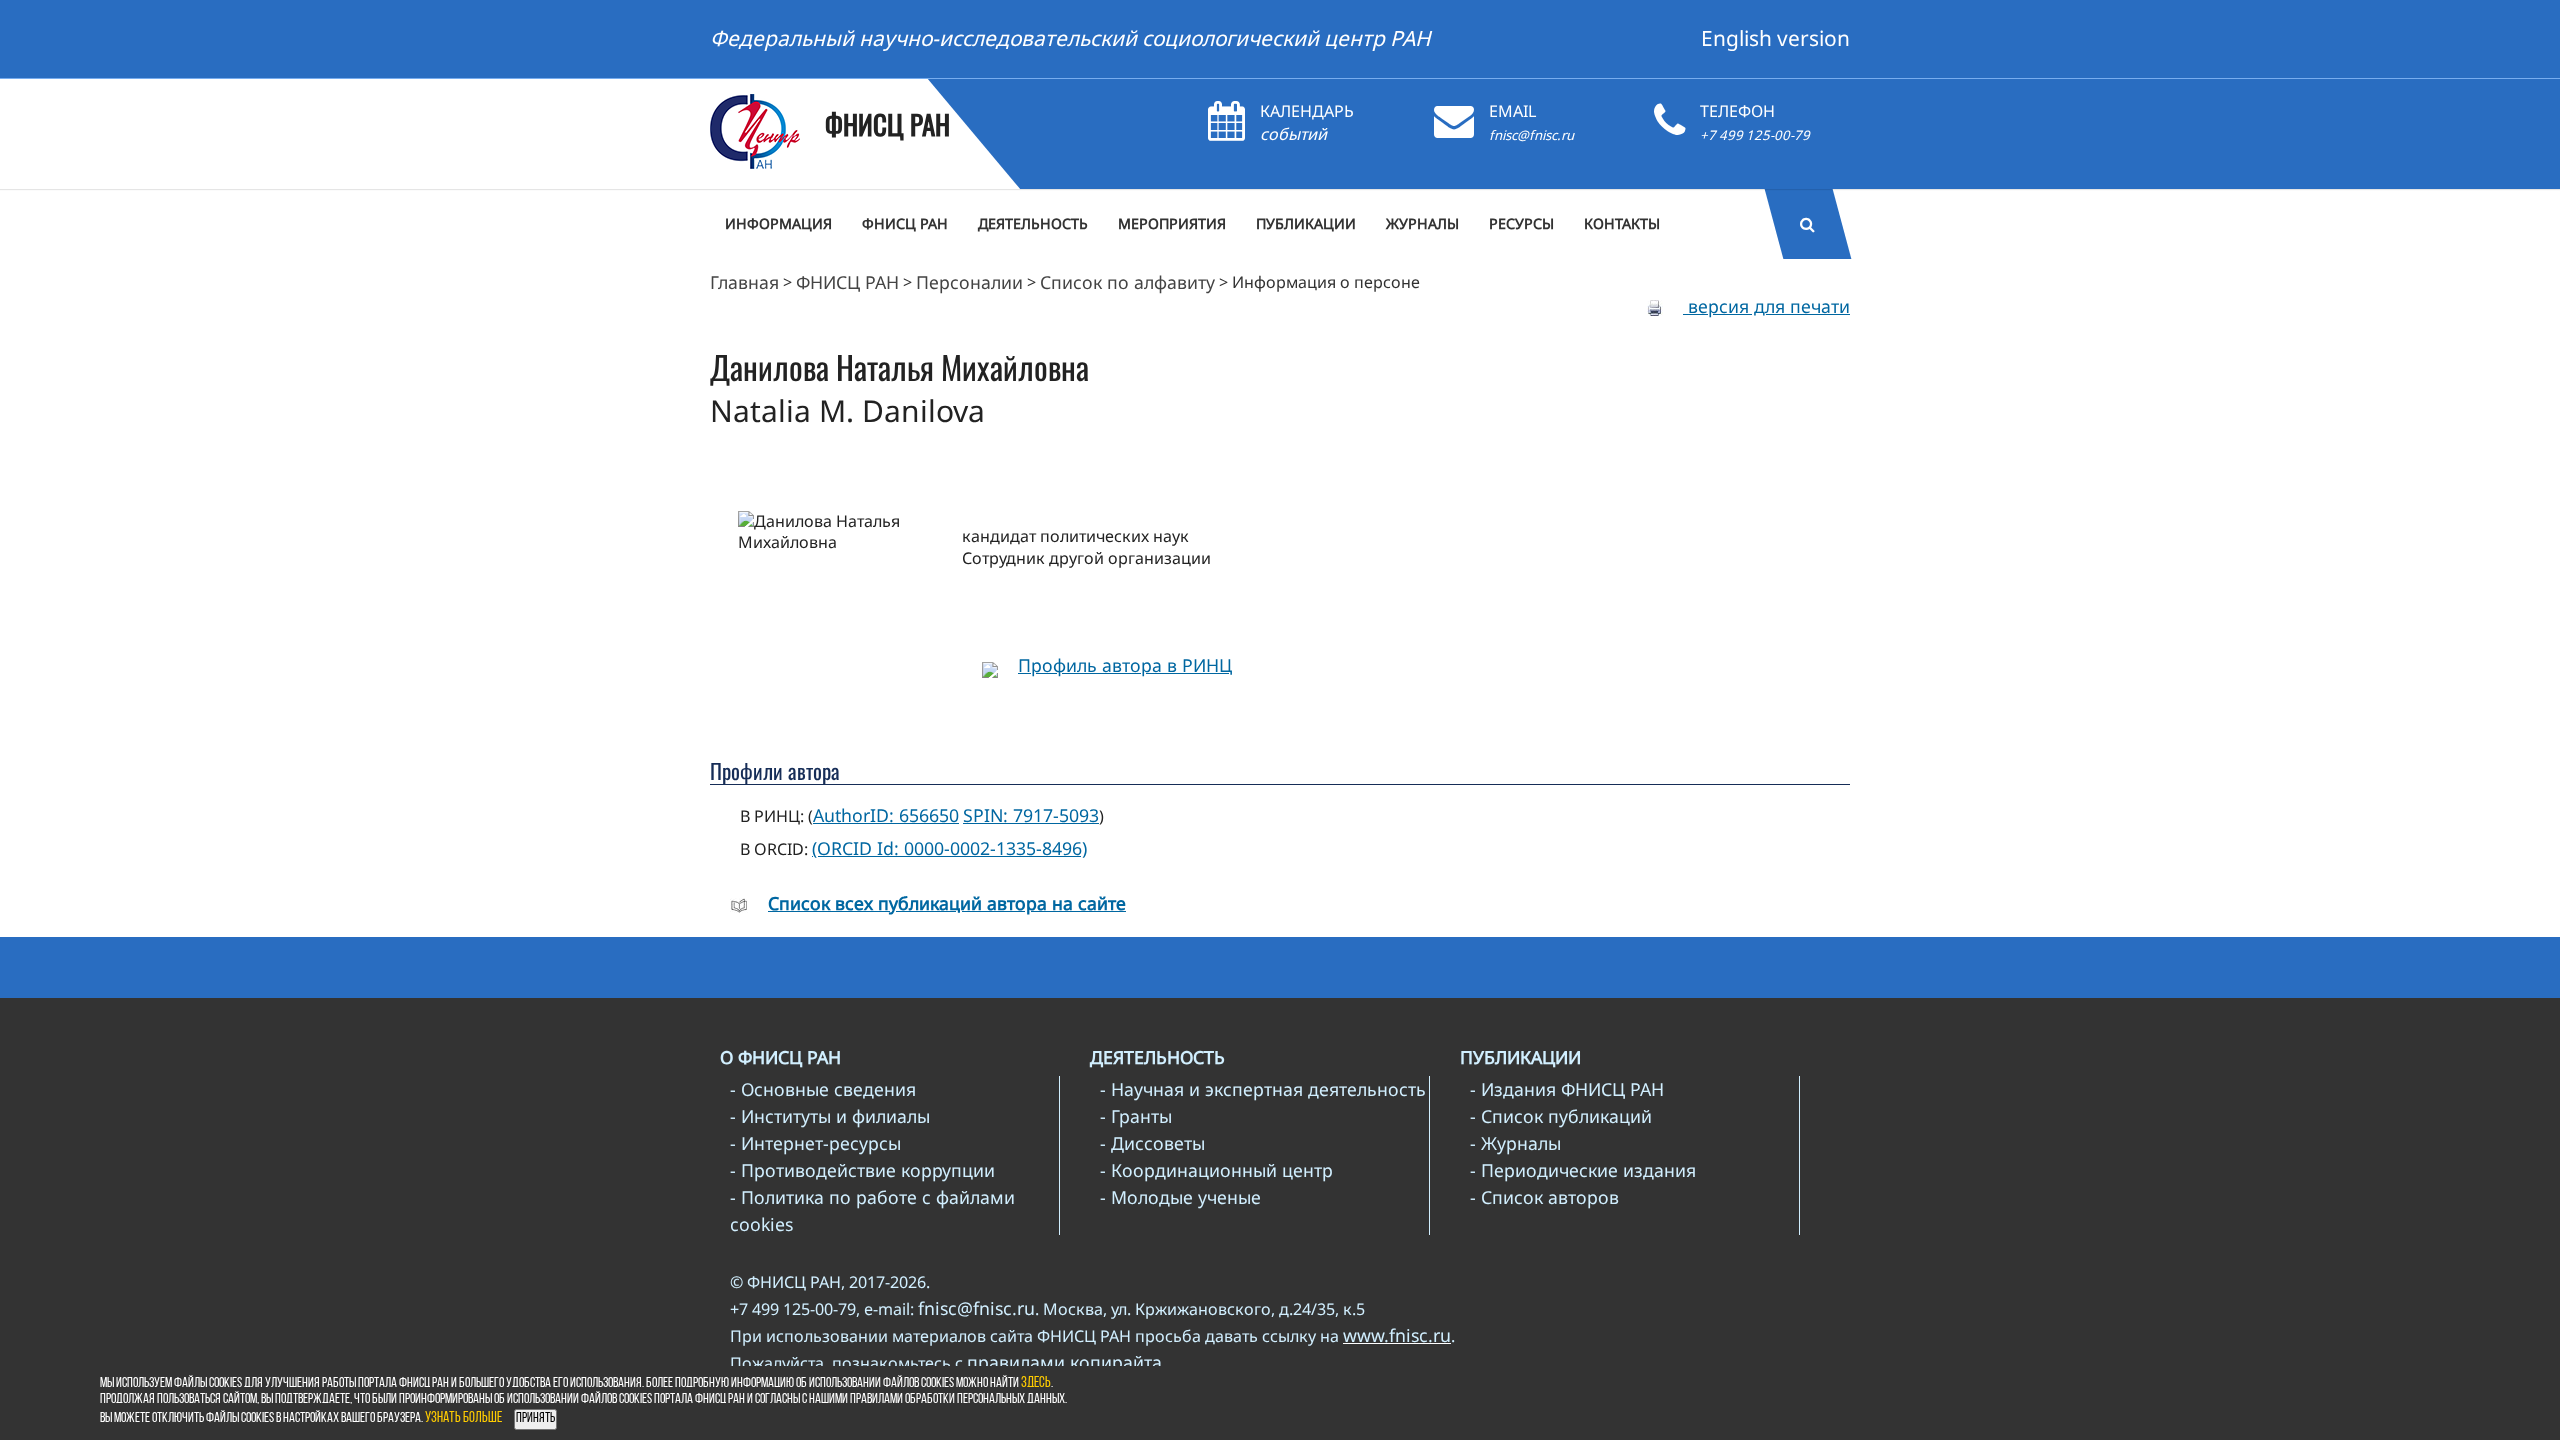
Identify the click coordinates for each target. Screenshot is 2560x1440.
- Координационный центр (1216, 1170)
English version (1775, 38)
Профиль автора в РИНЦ (1125, 665)
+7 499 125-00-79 (1755, 135)
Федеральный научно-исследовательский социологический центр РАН (1070, 38)
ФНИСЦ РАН (847, 282)
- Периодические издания (1583, 1170)
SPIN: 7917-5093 (1031, 815)
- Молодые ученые (1180, 1197)
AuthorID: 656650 (886, 815)
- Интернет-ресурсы (815, 1143)
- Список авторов (1544, 1197)
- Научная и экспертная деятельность (1263, 1089)
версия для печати (1766, 306)
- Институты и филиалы (830, 1116)
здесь (1036, 1383)
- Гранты (1136, 1116)
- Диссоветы (1152, 1143)
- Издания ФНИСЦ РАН (1567, 1089)
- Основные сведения (823, 1089)
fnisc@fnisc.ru (1531, 135)
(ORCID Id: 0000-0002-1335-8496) (949, 848)
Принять (535, 1418)
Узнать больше (463, 1418)
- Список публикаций (1561, 1116)
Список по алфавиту (1127, 282)
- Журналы (1515, 1143)
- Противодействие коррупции (862, 1170)
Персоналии (969, 282)
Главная (744, 282)
